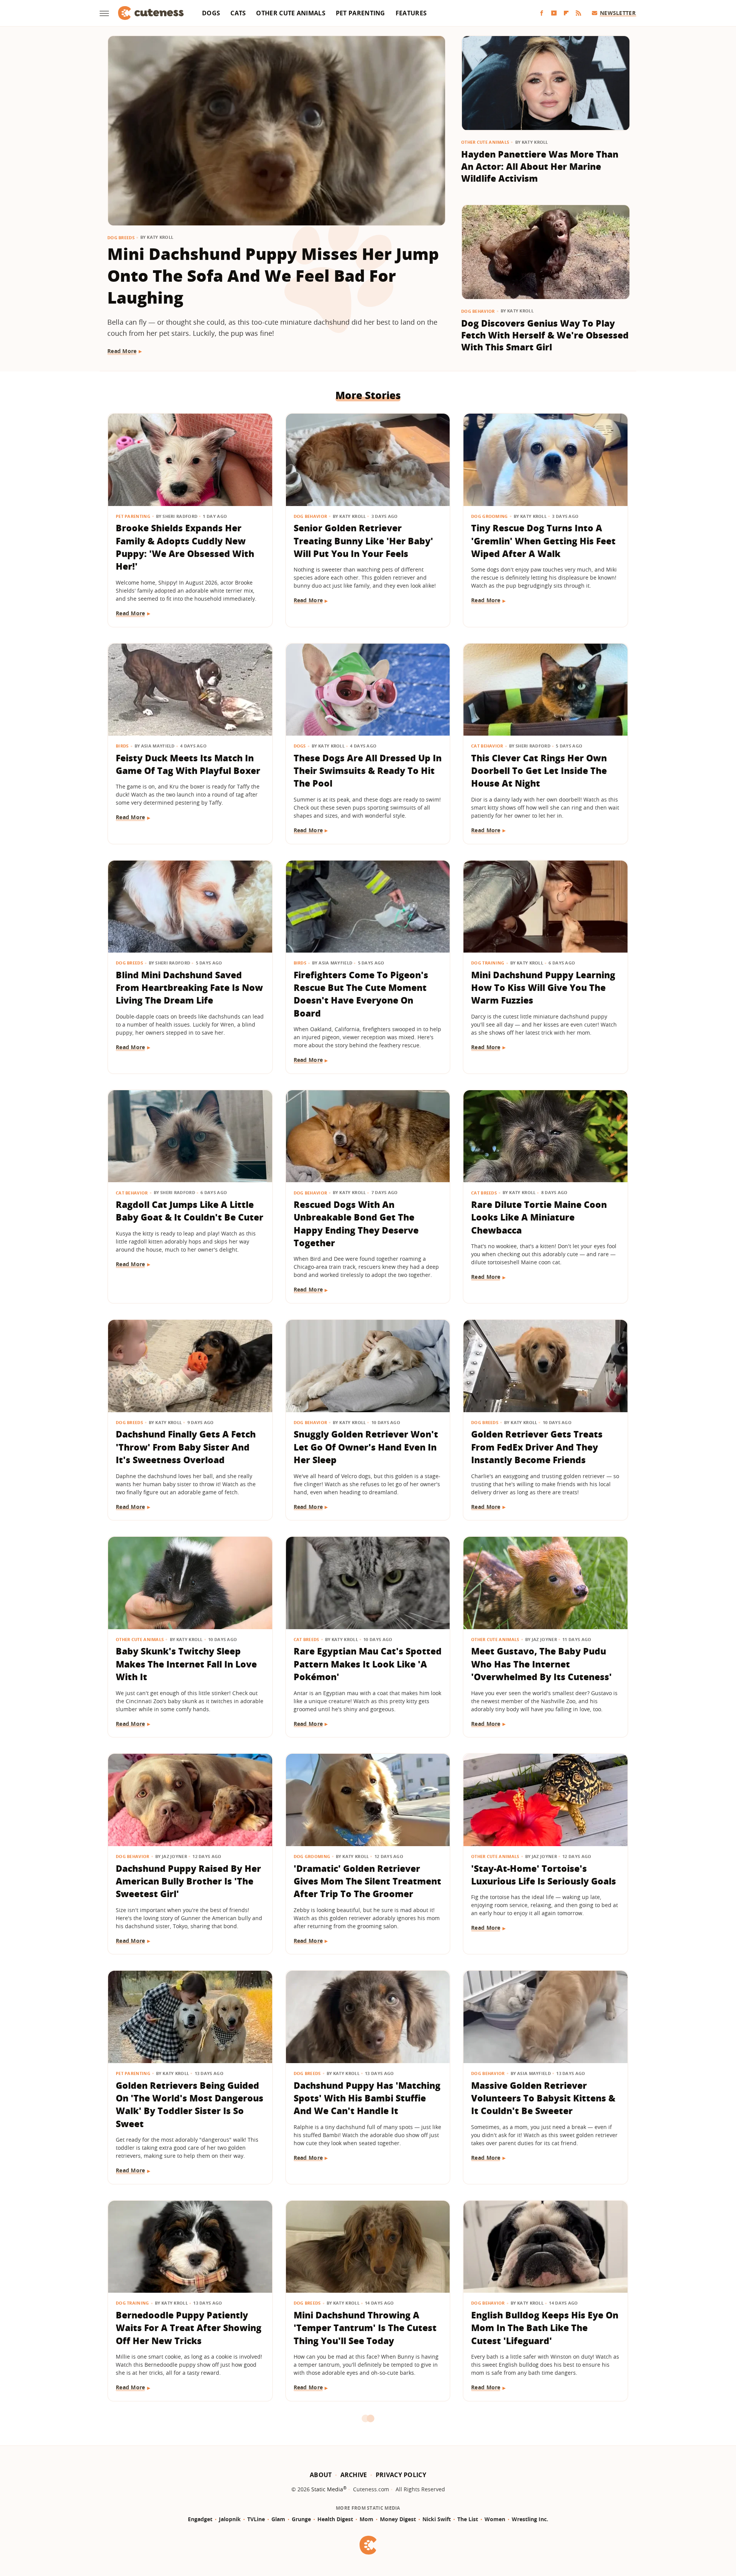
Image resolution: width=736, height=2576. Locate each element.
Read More (122, 351)
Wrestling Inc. (530, 2519)
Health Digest (335, 2519)
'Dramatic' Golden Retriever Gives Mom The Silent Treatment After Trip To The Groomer (367, 1881)
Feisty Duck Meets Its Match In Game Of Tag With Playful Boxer (188, 764)
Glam (278, 2519)
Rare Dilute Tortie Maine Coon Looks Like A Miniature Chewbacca (539, 1217)
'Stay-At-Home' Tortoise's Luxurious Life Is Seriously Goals (544, 1875)
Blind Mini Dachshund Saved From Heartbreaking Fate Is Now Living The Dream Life (189, 988)
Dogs (211, 13)
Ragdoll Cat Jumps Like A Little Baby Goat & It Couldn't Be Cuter (190, 1211)
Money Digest (398, 2519)
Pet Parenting (361, 13)
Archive (354, 2475)
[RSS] (578, 13)
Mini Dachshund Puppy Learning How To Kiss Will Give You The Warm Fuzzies (543, 988)
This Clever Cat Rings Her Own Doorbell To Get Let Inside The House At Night (539, 771)
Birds (122, 746)
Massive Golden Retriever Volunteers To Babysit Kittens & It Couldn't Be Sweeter (543, 2098)
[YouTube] (554, 13)
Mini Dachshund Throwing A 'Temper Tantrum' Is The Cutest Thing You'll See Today (365, 2328)
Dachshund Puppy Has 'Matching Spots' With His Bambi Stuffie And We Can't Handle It (367, 2098)
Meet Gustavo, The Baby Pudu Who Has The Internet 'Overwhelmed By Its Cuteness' (541, 1664)
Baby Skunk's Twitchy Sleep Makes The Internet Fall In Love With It (186, 1664)
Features (411, 13)
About (321, 2475)
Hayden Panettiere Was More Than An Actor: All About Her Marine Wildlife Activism (540, 166)
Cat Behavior (487, 746)
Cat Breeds (484, 1193)
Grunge (301, 2519)
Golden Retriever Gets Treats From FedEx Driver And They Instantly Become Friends (537, 1447)
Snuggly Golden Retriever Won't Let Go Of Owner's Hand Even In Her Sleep (366, 1447)
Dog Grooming (490, 516)
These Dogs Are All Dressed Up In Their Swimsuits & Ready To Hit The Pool (368, 771)
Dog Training (488, 963)
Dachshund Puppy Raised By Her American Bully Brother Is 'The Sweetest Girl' (188, 1881)
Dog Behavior (478, 311)
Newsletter (618, 13)
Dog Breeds (121, 237)
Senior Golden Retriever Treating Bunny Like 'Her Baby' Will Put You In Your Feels (363, 541)
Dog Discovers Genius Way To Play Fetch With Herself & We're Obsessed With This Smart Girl (545, 335)
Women (495, 2519)
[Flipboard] (566, 13)
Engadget (200, 2519)
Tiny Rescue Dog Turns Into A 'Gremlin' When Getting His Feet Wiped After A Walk (543, 541)
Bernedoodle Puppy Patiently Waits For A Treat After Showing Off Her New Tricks (189, 2328)
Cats (238, 13)
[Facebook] (542, 13)
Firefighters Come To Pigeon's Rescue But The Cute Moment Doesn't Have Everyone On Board (361, 994)
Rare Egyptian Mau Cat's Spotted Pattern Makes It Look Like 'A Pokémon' (368, 1664)
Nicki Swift (437, 2519)
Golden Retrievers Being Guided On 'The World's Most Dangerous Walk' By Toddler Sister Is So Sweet (190, 2104)
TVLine (256, 2519)
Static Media (327, 2489)
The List (468, 2519)
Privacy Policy (401, 2475)
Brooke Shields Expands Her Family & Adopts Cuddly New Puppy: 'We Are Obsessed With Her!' (185, 547)
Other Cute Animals (291, 13)
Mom (366, 2519)
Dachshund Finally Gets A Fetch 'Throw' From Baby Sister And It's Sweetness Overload (186, 1447)
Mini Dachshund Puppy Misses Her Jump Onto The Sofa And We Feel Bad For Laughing (273, 275)
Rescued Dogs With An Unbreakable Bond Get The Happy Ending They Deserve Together (356, 1224)
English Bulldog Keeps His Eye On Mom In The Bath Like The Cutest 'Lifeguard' (545, 2328)
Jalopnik (230, 2519)
